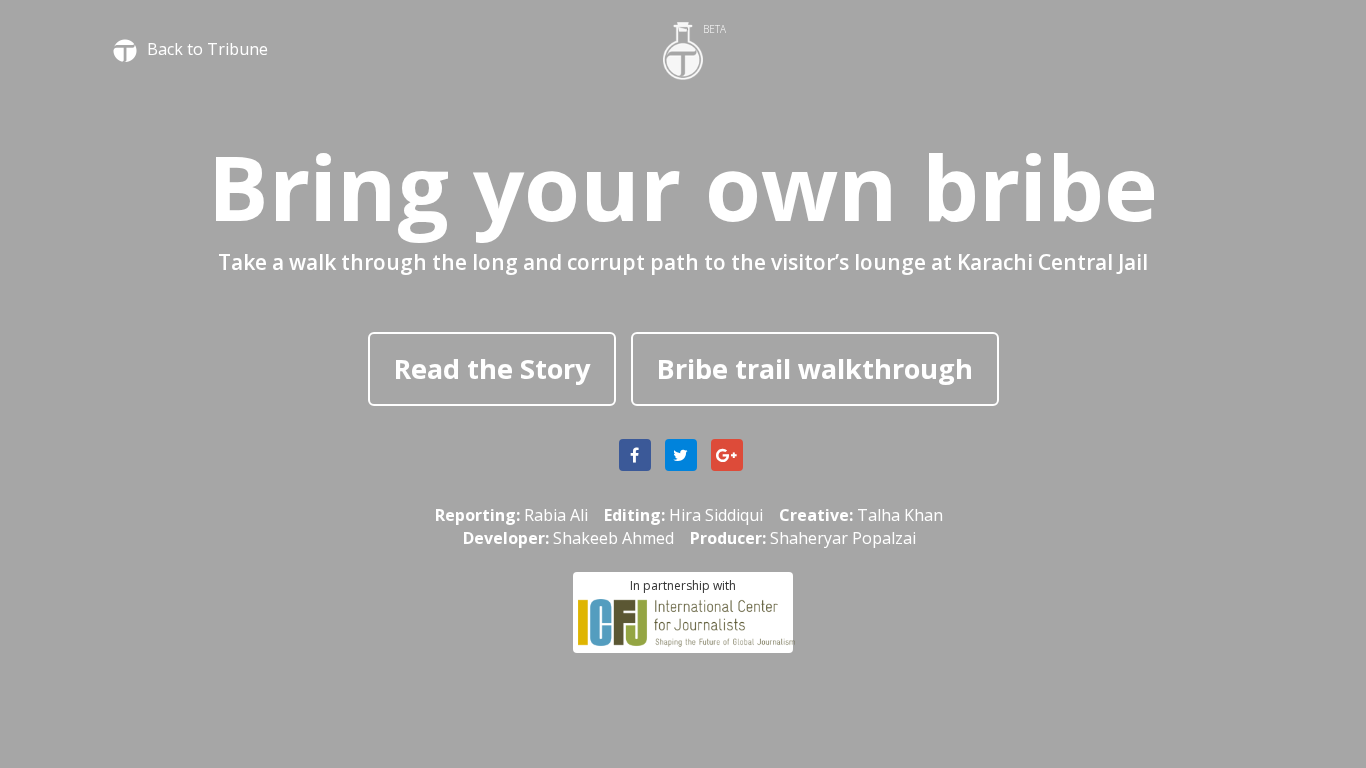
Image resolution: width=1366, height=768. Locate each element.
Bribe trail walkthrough (815, 368)
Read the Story (492, 368)
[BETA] (683, 49)
